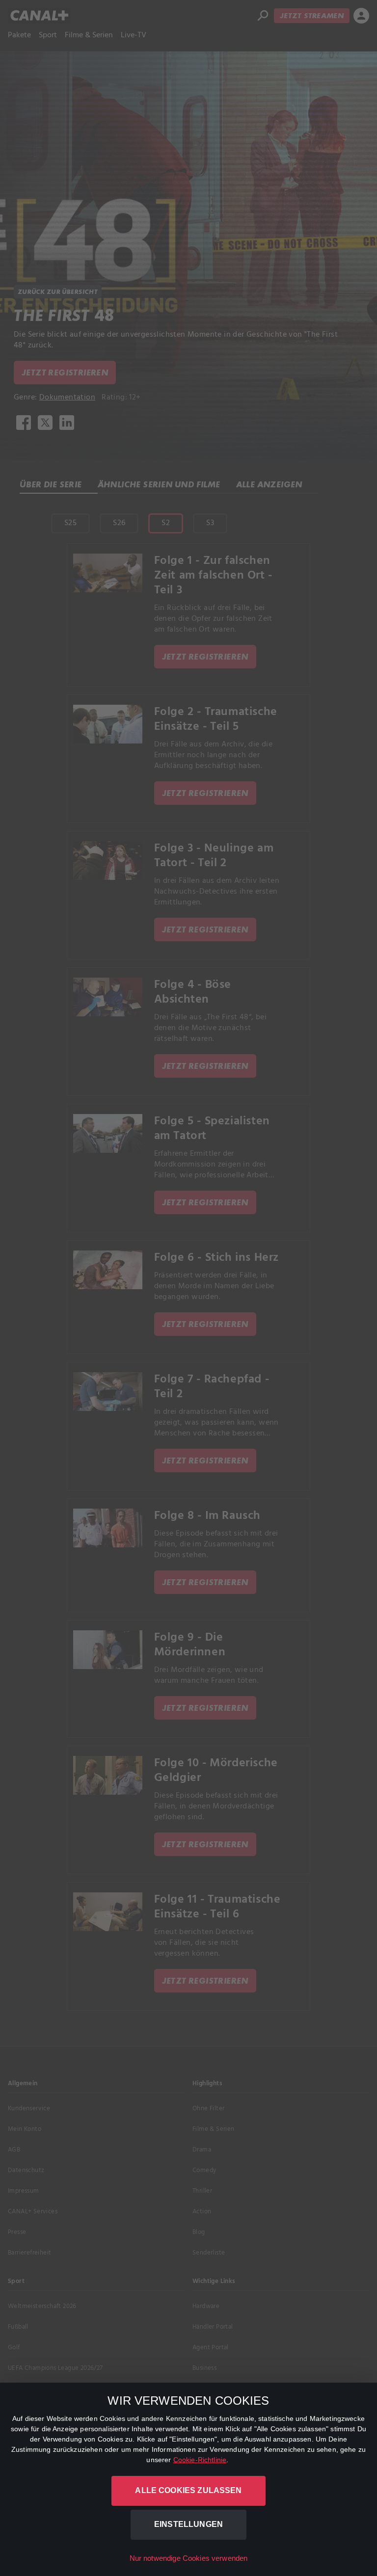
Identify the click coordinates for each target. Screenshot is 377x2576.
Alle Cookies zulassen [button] (188, 2490)
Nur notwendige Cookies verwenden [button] (189, 2558)
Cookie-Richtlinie (200, 2460)
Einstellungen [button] (188, 2524)
